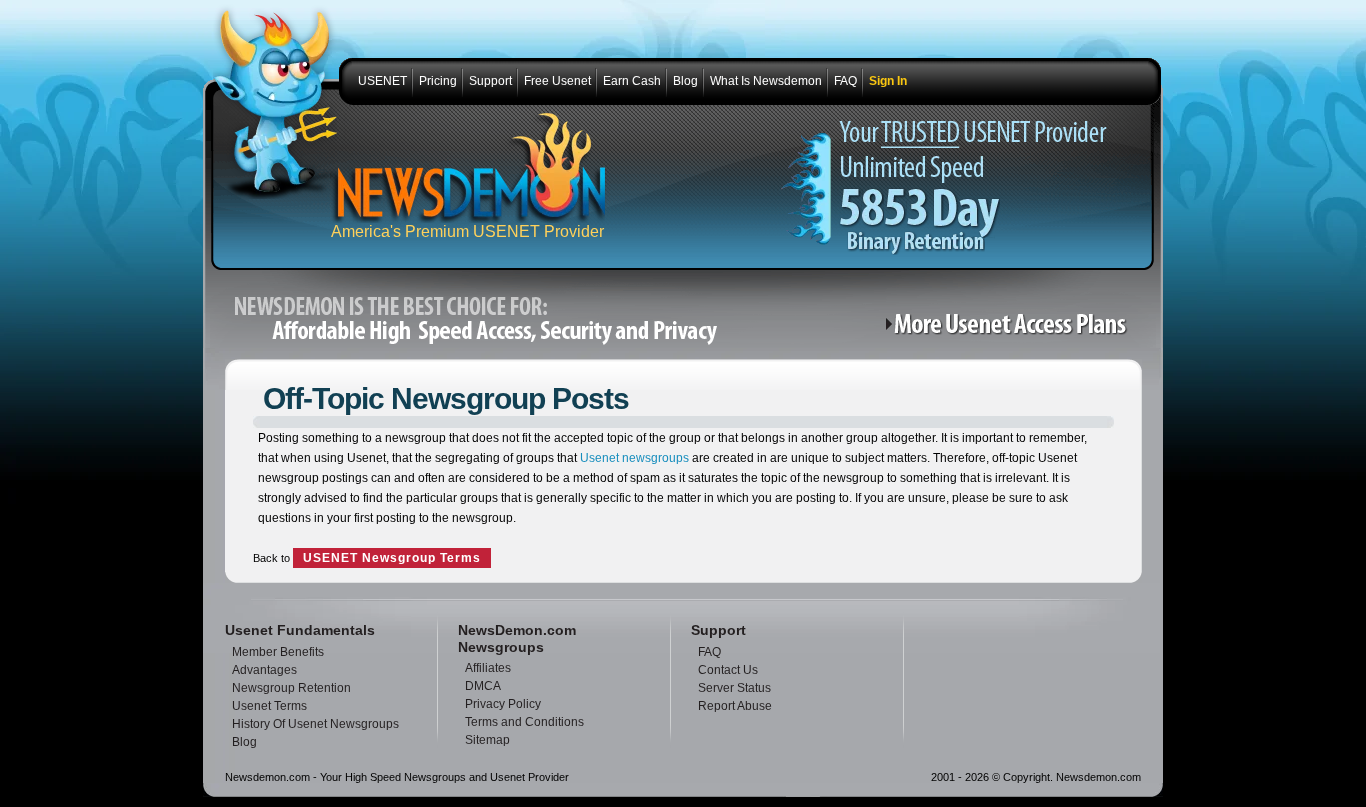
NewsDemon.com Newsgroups (517, 638)
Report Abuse (735, 706)
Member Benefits (278, 652)
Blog (685, 81)
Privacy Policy (503, 704)
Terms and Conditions (524, 722)
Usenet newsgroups (633, 458)
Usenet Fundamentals (300, 630)
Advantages (264, 670)
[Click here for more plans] (1012, 331)
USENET (382, 81)
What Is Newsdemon (766, 81)
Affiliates (488, 668)
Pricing (438, 81)
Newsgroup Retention (291, 688)
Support (490, 81)
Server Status (734, 688)
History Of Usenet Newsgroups (315, 724)
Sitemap (487, 740)
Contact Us (728, 670)
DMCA (483, 686)
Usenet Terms (269, 706)
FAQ (845, 81)
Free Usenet (557, 81)
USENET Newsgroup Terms (392, 558)
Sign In (888, 81)
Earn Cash (632, 81)
